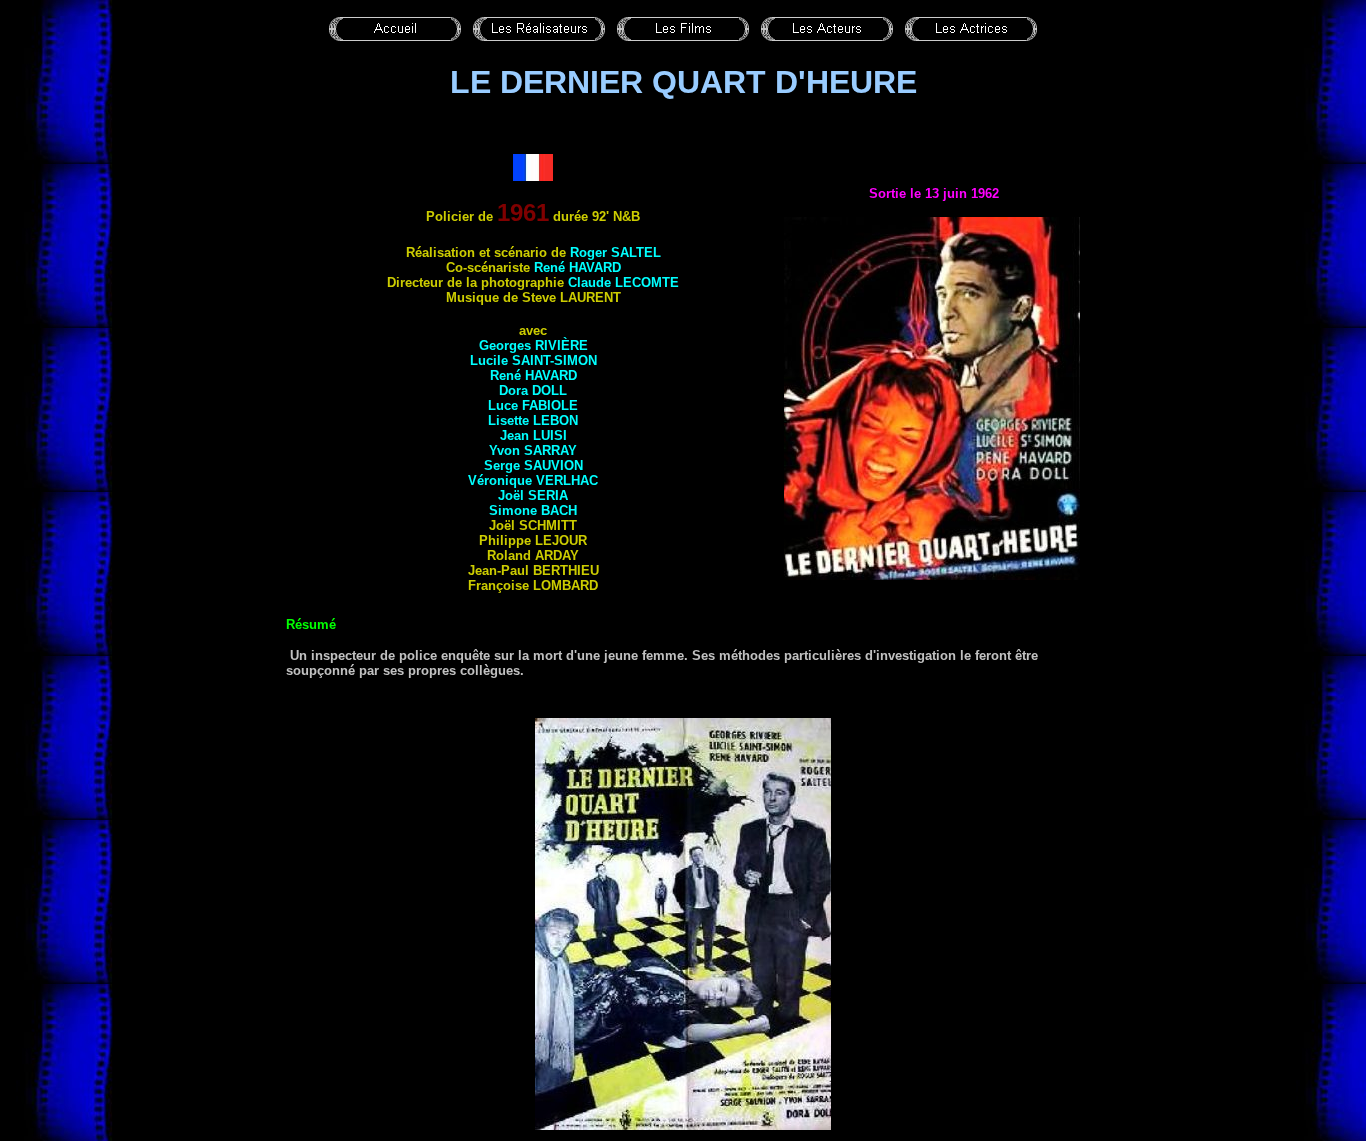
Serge (533, 465)
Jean (533, 435)
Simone (533, 510)
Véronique (533, 480)
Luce (533, 405)
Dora (533, 390)
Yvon (533, 450)
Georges (533, 345)
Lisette (533, 420)
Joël (533, 495)
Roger (615, 252)
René (577, 267)
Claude (623, 282)
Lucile (533, 360)
